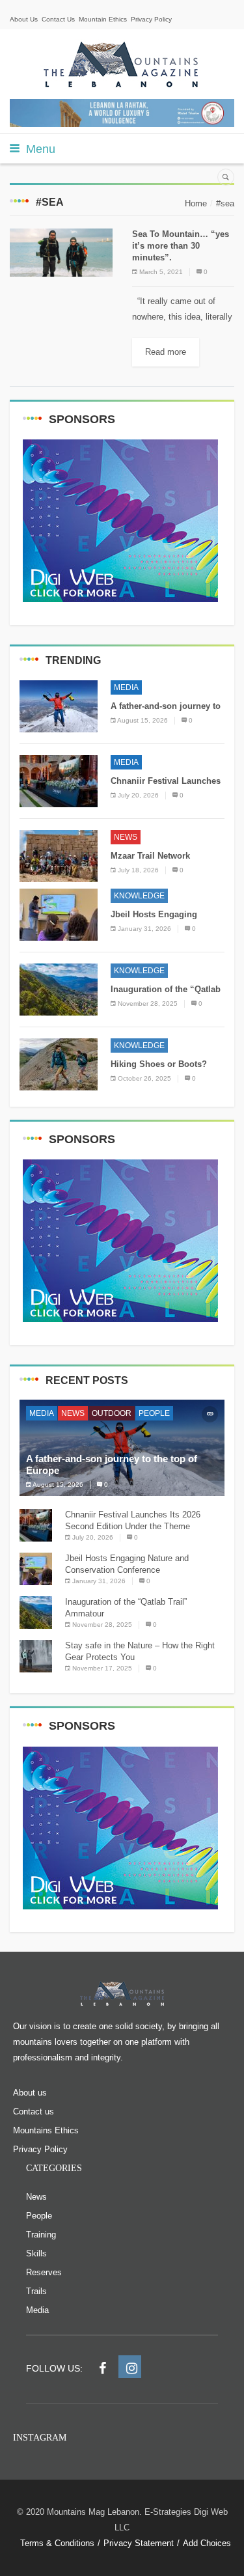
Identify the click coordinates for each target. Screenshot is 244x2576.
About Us (24, 19)
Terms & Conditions (57, 2543)
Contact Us (58, 19)
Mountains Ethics (46, 2130)
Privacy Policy (151, 19)
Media (126, 687)
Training (41, 2235)
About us (30, 2093)
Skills (36, 2253)
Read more (166, 352)
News (126, 837)
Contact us (34, 2112)
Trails (36, 2291)
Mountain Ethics (103, 19)
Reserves (44, 2272)
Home (196, 203)
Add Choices (207, 2543)
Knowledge (139, 896)
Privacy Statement (139, 2543)
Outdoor (112, 1413)
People (154, 1413)
